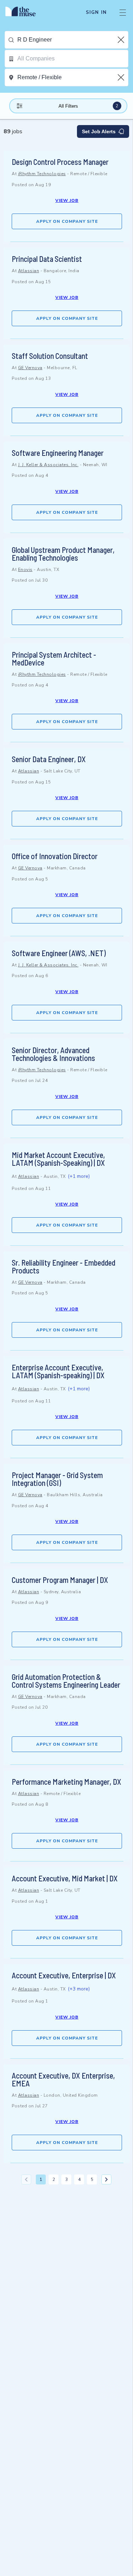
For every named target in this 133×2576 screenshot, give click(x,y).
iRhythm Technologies (42, 174)
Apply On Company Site (67, 221)
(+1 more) (79, 1176)
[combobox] (73, 40)
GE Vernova (30, 368)
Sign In (96, 12)
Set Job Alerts (99, 131)
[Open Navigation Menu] (123, 12)
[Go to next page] (106, 2179)
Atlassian (29, 271)
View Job (67, 200)
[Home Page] (25, 12)
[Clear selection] (122, 40)
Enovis (25, 570)
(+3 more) (79, 1989)
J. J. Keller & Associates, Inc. (48, 465)
